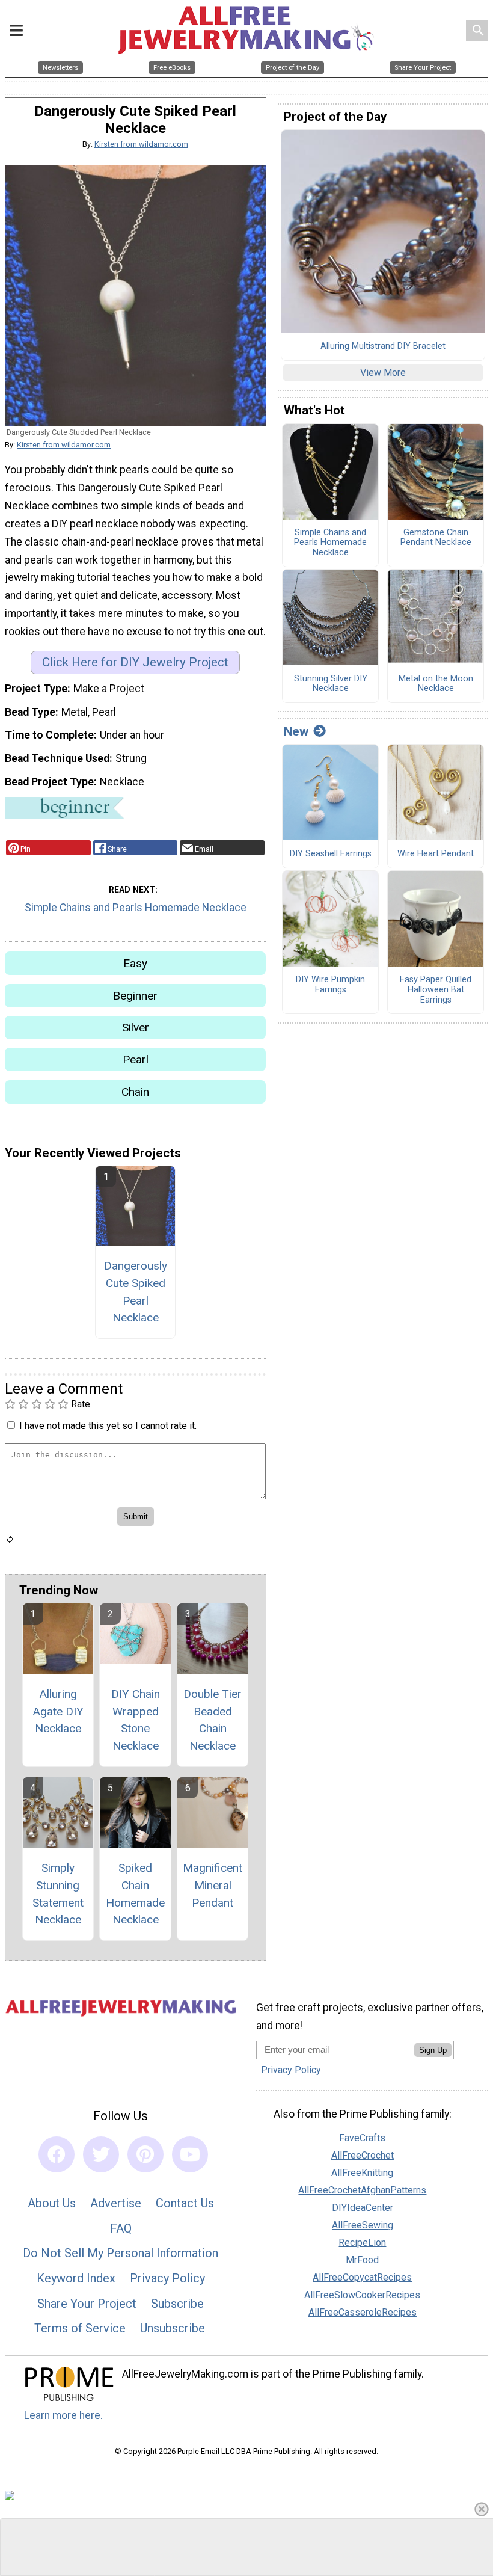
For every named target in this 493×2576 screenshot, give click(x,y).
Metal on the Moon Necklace (436, 684)
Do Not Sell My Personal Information (121, 2253)
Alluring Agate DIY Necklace (58, 1711)
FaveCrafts (362, 2138)
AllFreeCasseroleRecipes (363, 2312)
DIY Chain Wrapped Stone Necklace (136, 1720)
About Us (52, 2203)
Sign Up (433, 2050)
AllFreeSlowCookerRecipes (362, 2295)
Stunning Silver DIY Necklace (331, 684)
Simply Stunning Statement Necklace (58, 1894)
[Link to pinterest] (145, 2154)
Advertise (116, 2203)
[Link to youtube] (190, 2154)
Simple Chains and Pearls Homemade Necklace (136, 908)
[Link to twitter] (101, 2154)
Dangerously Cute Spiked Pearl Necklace (136, 1292)
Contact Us (185, 2203)
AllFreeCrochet (363, 2155)
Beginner (135, 996)
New (296, 731)
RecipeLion (362, 2242)
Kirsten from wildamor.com (141, 144)
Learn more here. (63, 2415)
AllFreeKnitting (362, 2173)
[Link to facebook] (57, 2154)
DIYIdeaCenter (363, 2208)
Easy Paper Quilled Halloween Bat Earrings (436, 990)
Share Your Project (87, 2304)
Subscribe (177, 2304)
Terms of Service (80, 2328)
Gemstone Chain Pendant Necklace (436, 538)
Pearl (136, 1059)
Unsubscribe (173, 2328)
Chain (135, 1092)
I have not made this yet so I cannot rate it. (108, 1426)
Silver (136, 1028)
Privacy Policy (167, 2278)
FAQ (121, 2228)
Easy (135, 963)
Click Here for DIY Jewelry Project (135, 662)
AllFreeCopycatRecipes (362, 2277)
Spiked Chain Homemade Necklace (135, 1894)
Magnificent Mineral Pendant (213, 1885)
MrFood (362, 2260)
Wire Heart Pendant (436, 854)
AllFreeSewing (363, 2225)
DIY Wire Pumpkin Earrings (330, 985)
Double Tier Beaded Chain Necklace (213, 1720)
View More (383, 373)
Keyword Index (76, 2278)
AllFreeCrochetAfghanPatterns (362, 2190)
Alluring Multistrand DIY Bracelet (383, 346)
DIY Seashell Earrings (331, 854)
